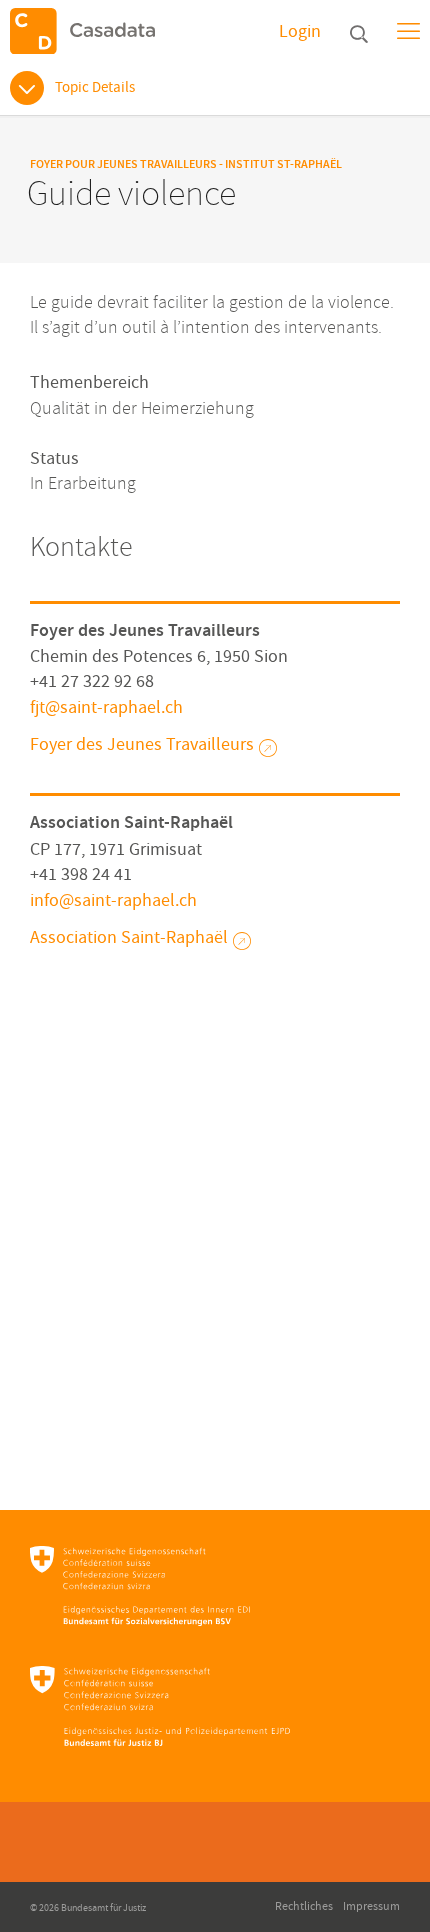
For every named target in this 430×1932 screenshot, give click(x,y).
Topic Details (95, 87)
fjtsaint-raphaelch (106, 707)
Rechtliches (304, 1906)
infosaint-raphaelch (113, 900)
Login (300, 31)
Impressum (371, 1906)
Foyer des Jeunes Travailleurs (142, 744)
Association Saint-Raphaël (129, 937)
